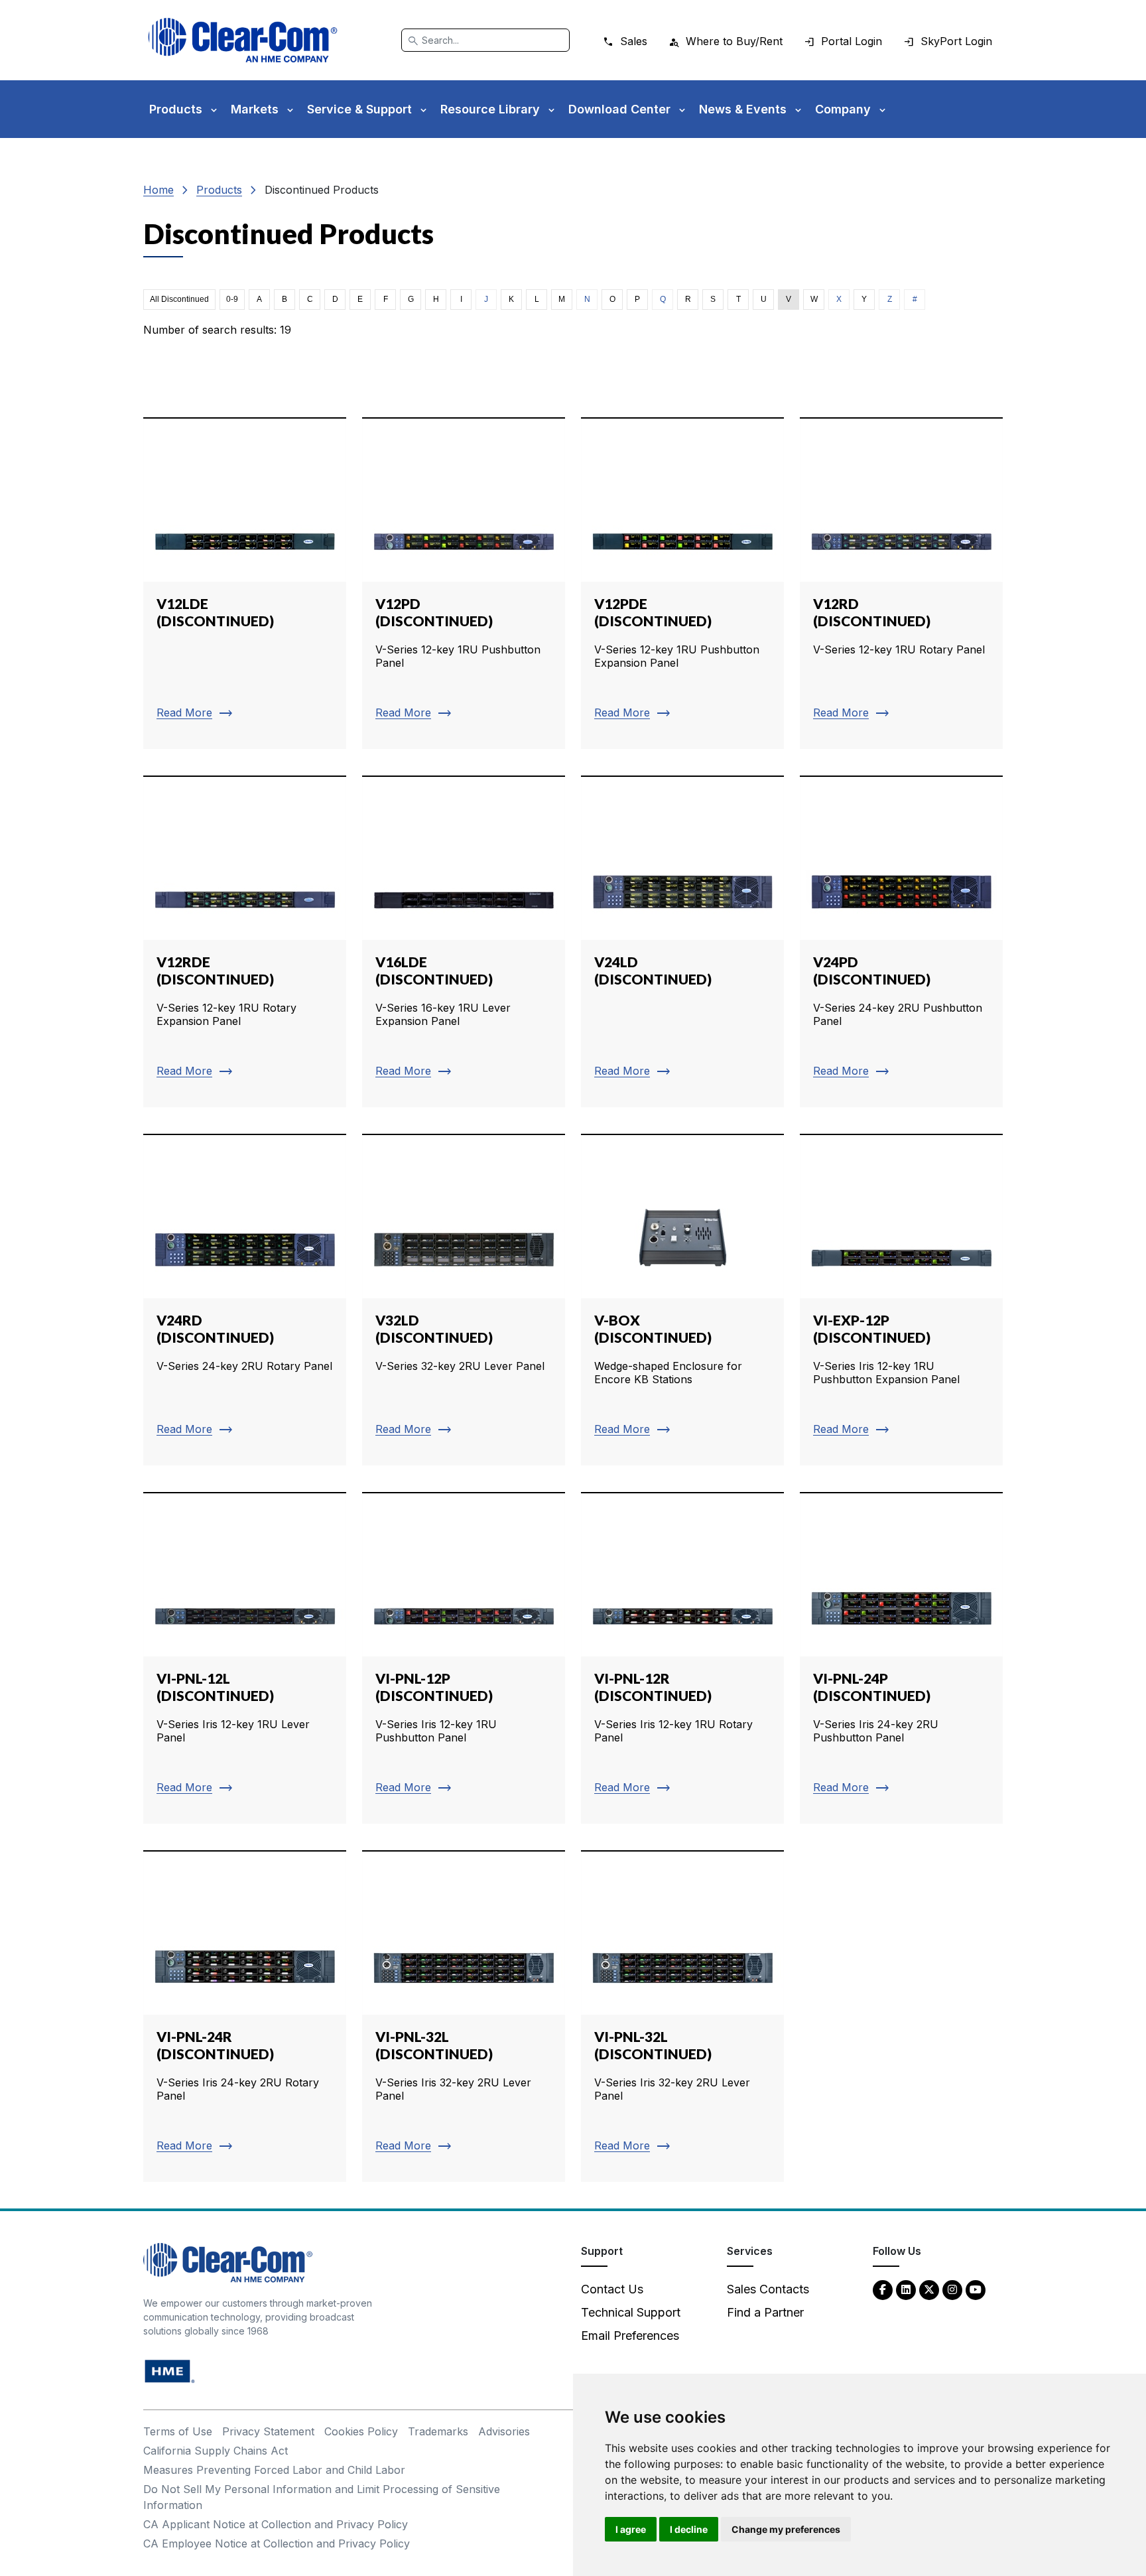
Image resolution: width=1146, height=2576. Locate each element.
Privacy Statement (268, 2431)
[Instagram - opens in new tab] (952, 2289)
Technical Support (631, 2312)
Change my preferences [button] (786, 2529)
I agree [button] (631, 2529)
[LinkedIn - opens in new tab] (906, 2289)
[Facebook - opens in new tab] (883, 2289)
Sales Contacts (768, 2289)
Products (219, 190)
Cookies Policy (361, 2431)
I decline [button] (689, 2529)
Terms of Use (178, 2431)
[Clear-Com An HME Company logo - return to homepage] (228, 2262)
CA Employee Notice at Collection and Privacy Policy (277, 2543)
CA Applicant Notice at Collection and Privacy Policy (276, 2524)
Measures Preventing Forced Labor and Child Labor (274, 2470)
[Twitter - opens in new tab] (929, 2289)
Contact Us (612, 2289)
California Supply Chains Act (216, 2451)
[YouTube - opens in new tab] (976, 2289)
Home (159, 190)
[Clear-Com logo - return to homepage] (243, 40)
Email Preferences (630, 2336)
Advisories (504, 2431)
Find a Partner (765, 2312)
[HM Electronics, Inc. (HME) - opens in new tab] (170, 2371)
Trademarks (438, 2431)
